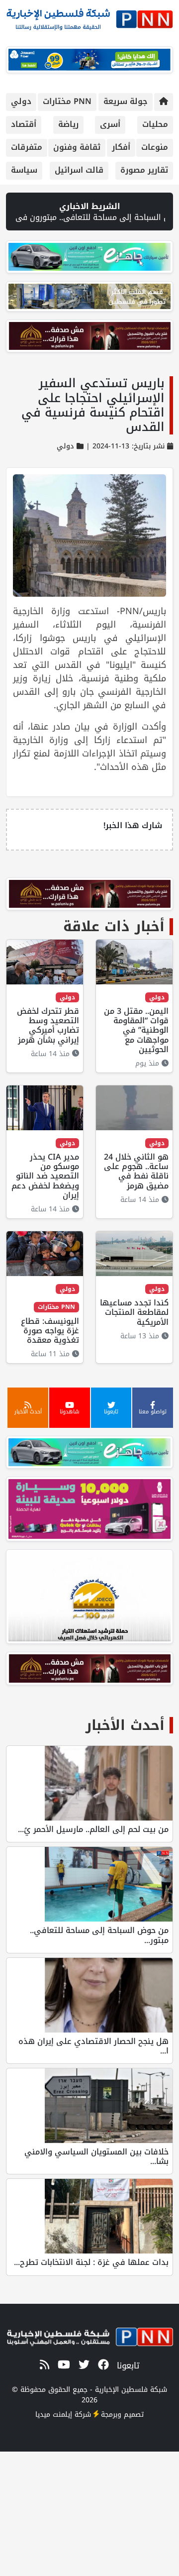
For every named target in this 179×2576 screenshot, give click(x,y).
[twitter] (82, 2365)
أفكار (121, 147)
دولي (21, 101)
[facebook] (102, 2365)
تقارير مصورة (144, 170)
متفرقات (27, 147)
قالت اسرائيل (79, 170)
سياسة (24, 170)
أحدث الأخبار (125, 1725)
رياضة (68, 124)
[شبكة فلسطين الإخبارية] (89, 17)
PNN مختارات (67, 101)
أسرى (110, 124)
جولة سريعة (126, 101)
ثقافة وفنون (77, 147)
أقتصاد (24, 124)
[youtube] (62, 2365)
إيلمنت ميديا (54, 2415)
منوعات (155, 147)
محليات (155, 124)
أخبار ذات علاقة (114, 926)
